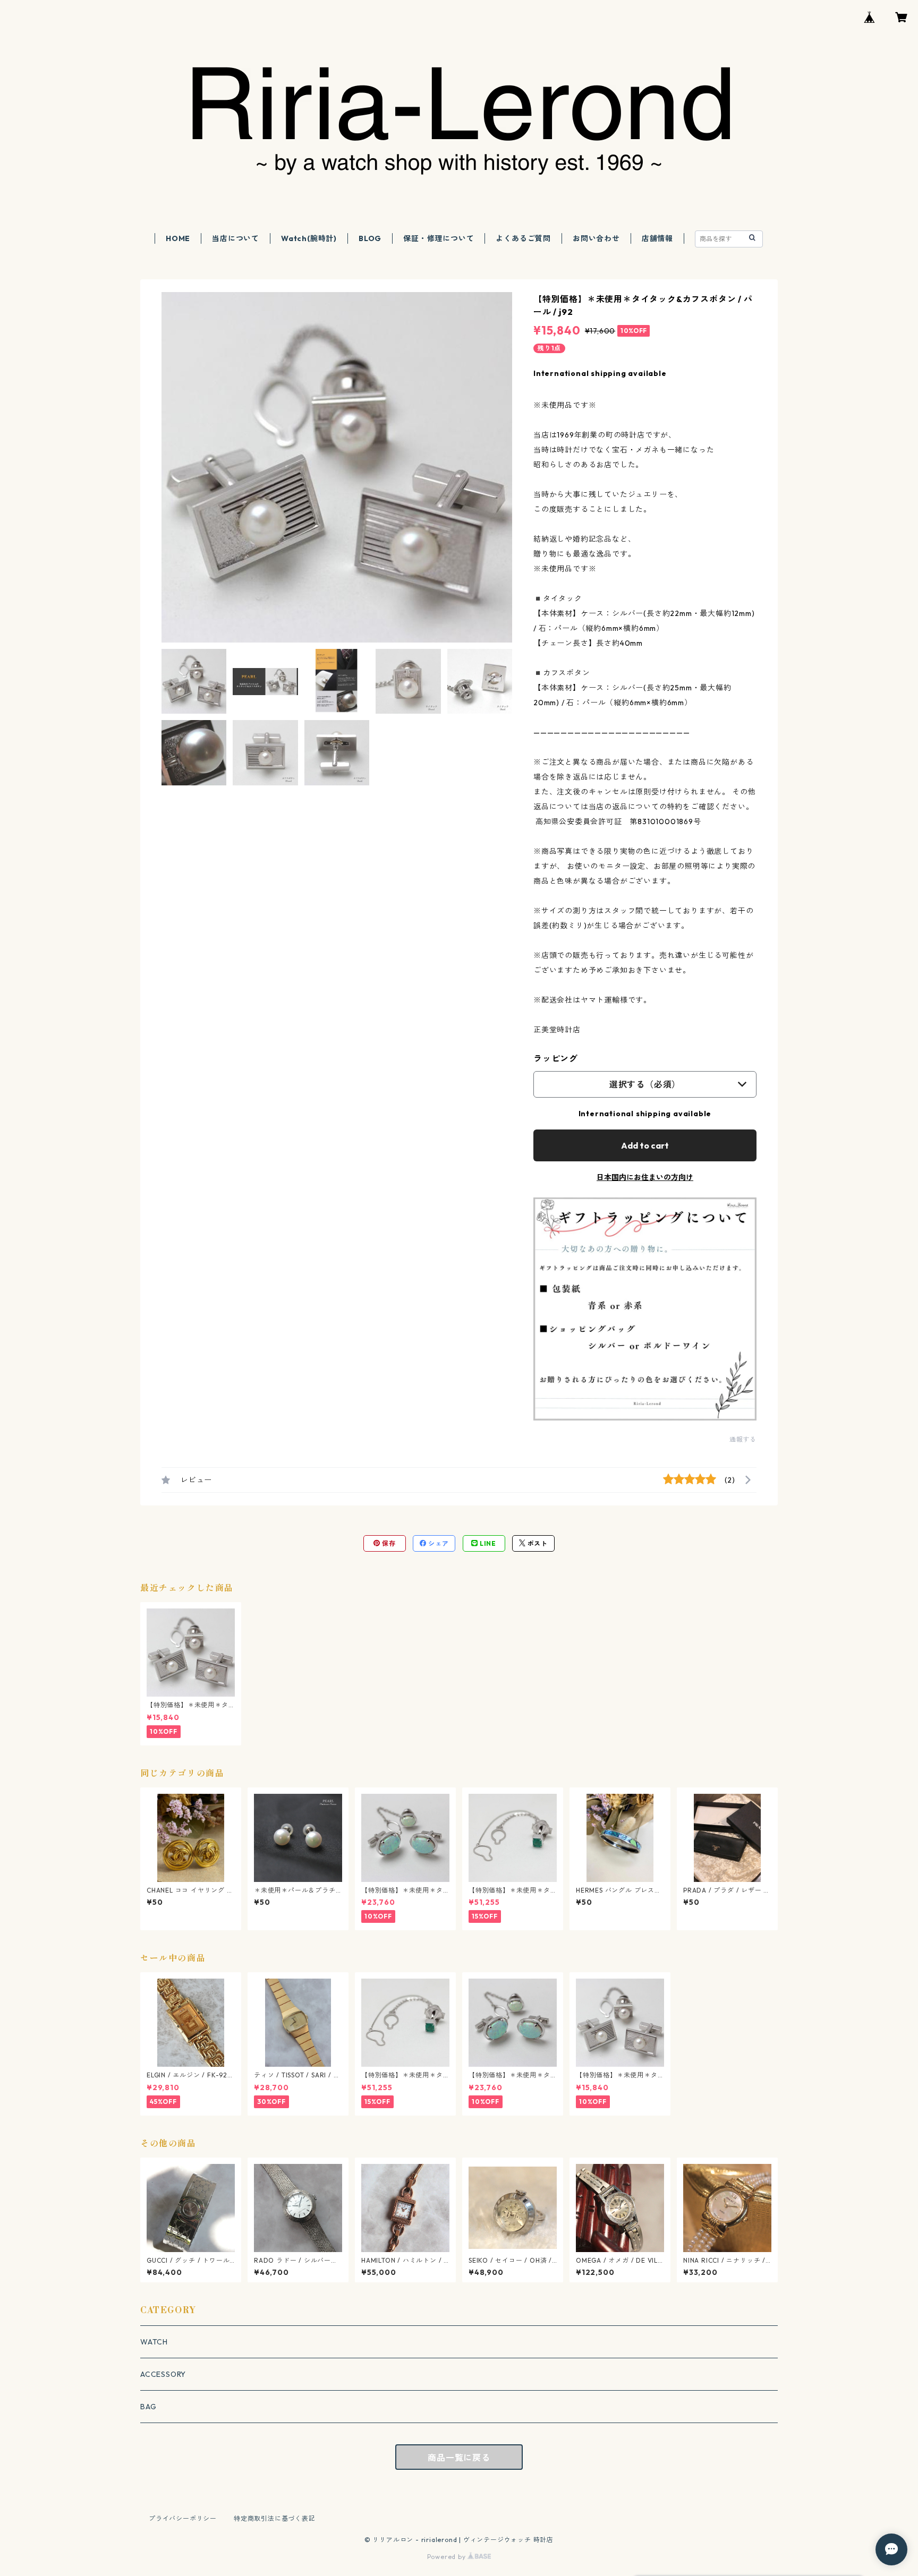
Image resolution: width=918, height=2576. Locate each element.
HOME (178, 238)
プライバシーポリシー (183, 2518)
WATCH (154, 2342)
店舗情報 (657, 238)
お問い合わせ (596, 238)
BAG (148, 2407)
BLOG (370, 238)
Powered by (448, 2557)
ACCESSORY (163, 2374)
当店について (236, 238)
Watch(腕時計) (309, 238)
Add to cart (645, 1145)
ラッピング (556, 1058)
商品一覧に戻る (459, 2458)
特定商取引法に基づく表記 (275, 2518)
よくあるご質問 (523, 238)
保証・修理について (439, 238)
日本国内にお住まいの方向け (645, 1177)
